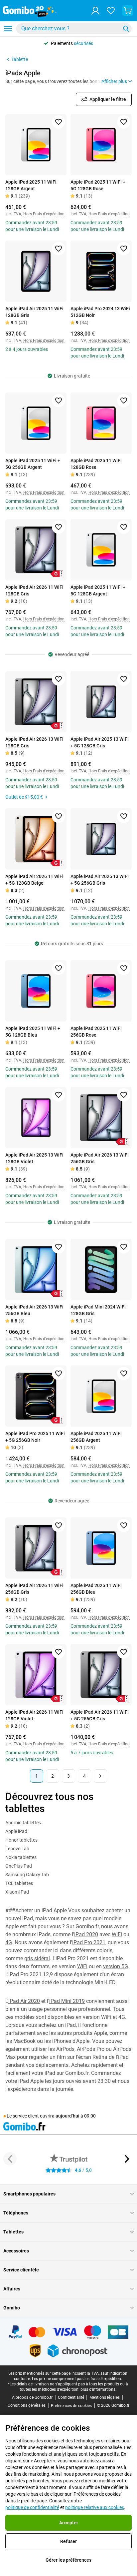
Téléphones (16, 2213)
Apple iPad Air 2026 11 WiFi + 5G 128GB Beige (34, 880)
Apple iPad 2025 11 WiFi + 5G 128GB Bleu (33, 1032)
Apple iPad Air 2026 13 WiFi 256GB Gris (100, 1158)
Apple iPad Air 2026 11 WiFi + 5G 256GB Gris (100, 1715)
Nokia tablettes (21, 1857)
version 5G (116, 1966)
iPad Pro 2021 (89, 1942)
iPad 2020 (86, 1934)
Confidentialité (71, 2397)
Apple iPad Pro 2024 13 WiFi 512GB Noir (100, 312)
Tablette (20, 59)
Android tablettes (23, 1823)
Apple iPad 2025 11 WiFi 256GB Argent (96, 1437)
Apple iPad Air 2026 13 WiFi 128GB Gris (34, 742)
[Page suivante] (100, 1776)
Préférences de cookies (71, 2406)
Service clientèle (21, 2270)
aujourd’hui (68, 2116)
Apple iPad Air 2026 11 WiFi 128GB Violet (34, 1715)
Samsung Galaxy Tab (27, 1875)
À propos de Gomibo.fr (32, 2397)
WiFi (117, 1934)
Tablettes (13, 2232)
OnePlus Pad (19, 1866)
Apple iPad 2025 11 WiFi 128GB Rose (96, 464)
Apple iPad (16, 1831)
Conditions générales (27, 2405)
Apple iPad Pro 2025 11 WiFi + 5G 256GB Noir (35, 1437)
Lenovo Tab (17, 1849)
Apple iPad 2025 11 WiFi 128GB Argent (31, 185)
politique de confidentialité (32, 2507)
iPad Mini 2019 (67, 2001)
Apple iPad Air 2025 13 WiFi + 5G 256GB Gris (100, 880)
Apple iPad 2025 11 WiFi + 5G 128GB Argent (98, 590)
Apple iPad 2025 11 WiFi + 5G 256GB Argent (33, 464)
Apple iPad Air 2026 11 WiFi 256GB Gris (34, 1589)
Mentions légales (105, 2397)
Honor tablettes (21, 1840)
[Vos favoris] (111, 11)
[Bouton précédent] (10, 2159)
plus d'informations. (98, 2389)
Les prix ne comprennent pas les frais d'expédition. (77, 2379)
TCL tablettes (19, 1883)
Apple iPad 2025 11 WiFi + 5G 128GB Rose (98, 185)
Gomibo (12, 2308)
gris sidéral (37, 1958)
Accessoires (16, 2251)
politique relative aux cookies (95, 2507)
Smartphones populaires (29, 2194)
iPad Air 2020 (24, 2001)
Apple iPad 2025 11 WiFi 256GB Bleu (96, 1589)
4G (9, 1942)
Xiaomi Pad (17, 1892)
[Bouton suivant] (127, 2159)
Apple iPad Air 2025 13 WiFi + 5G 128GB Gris (100, 742)
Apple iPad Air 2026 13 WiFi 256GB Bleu (34, 1310)
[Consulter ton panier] (128, 11)
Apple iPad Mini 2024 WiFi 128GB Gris (98, 1310)
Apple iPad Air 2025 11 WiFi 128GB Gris (34, 312)
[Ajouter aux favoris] (59, 122)
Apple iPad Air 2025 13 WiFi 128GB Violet (34, 1158)
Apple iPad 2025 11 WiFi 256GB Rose (96, 1032)
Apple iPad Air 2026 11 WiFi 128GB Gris (34, 590)
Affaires (12, 2289)
